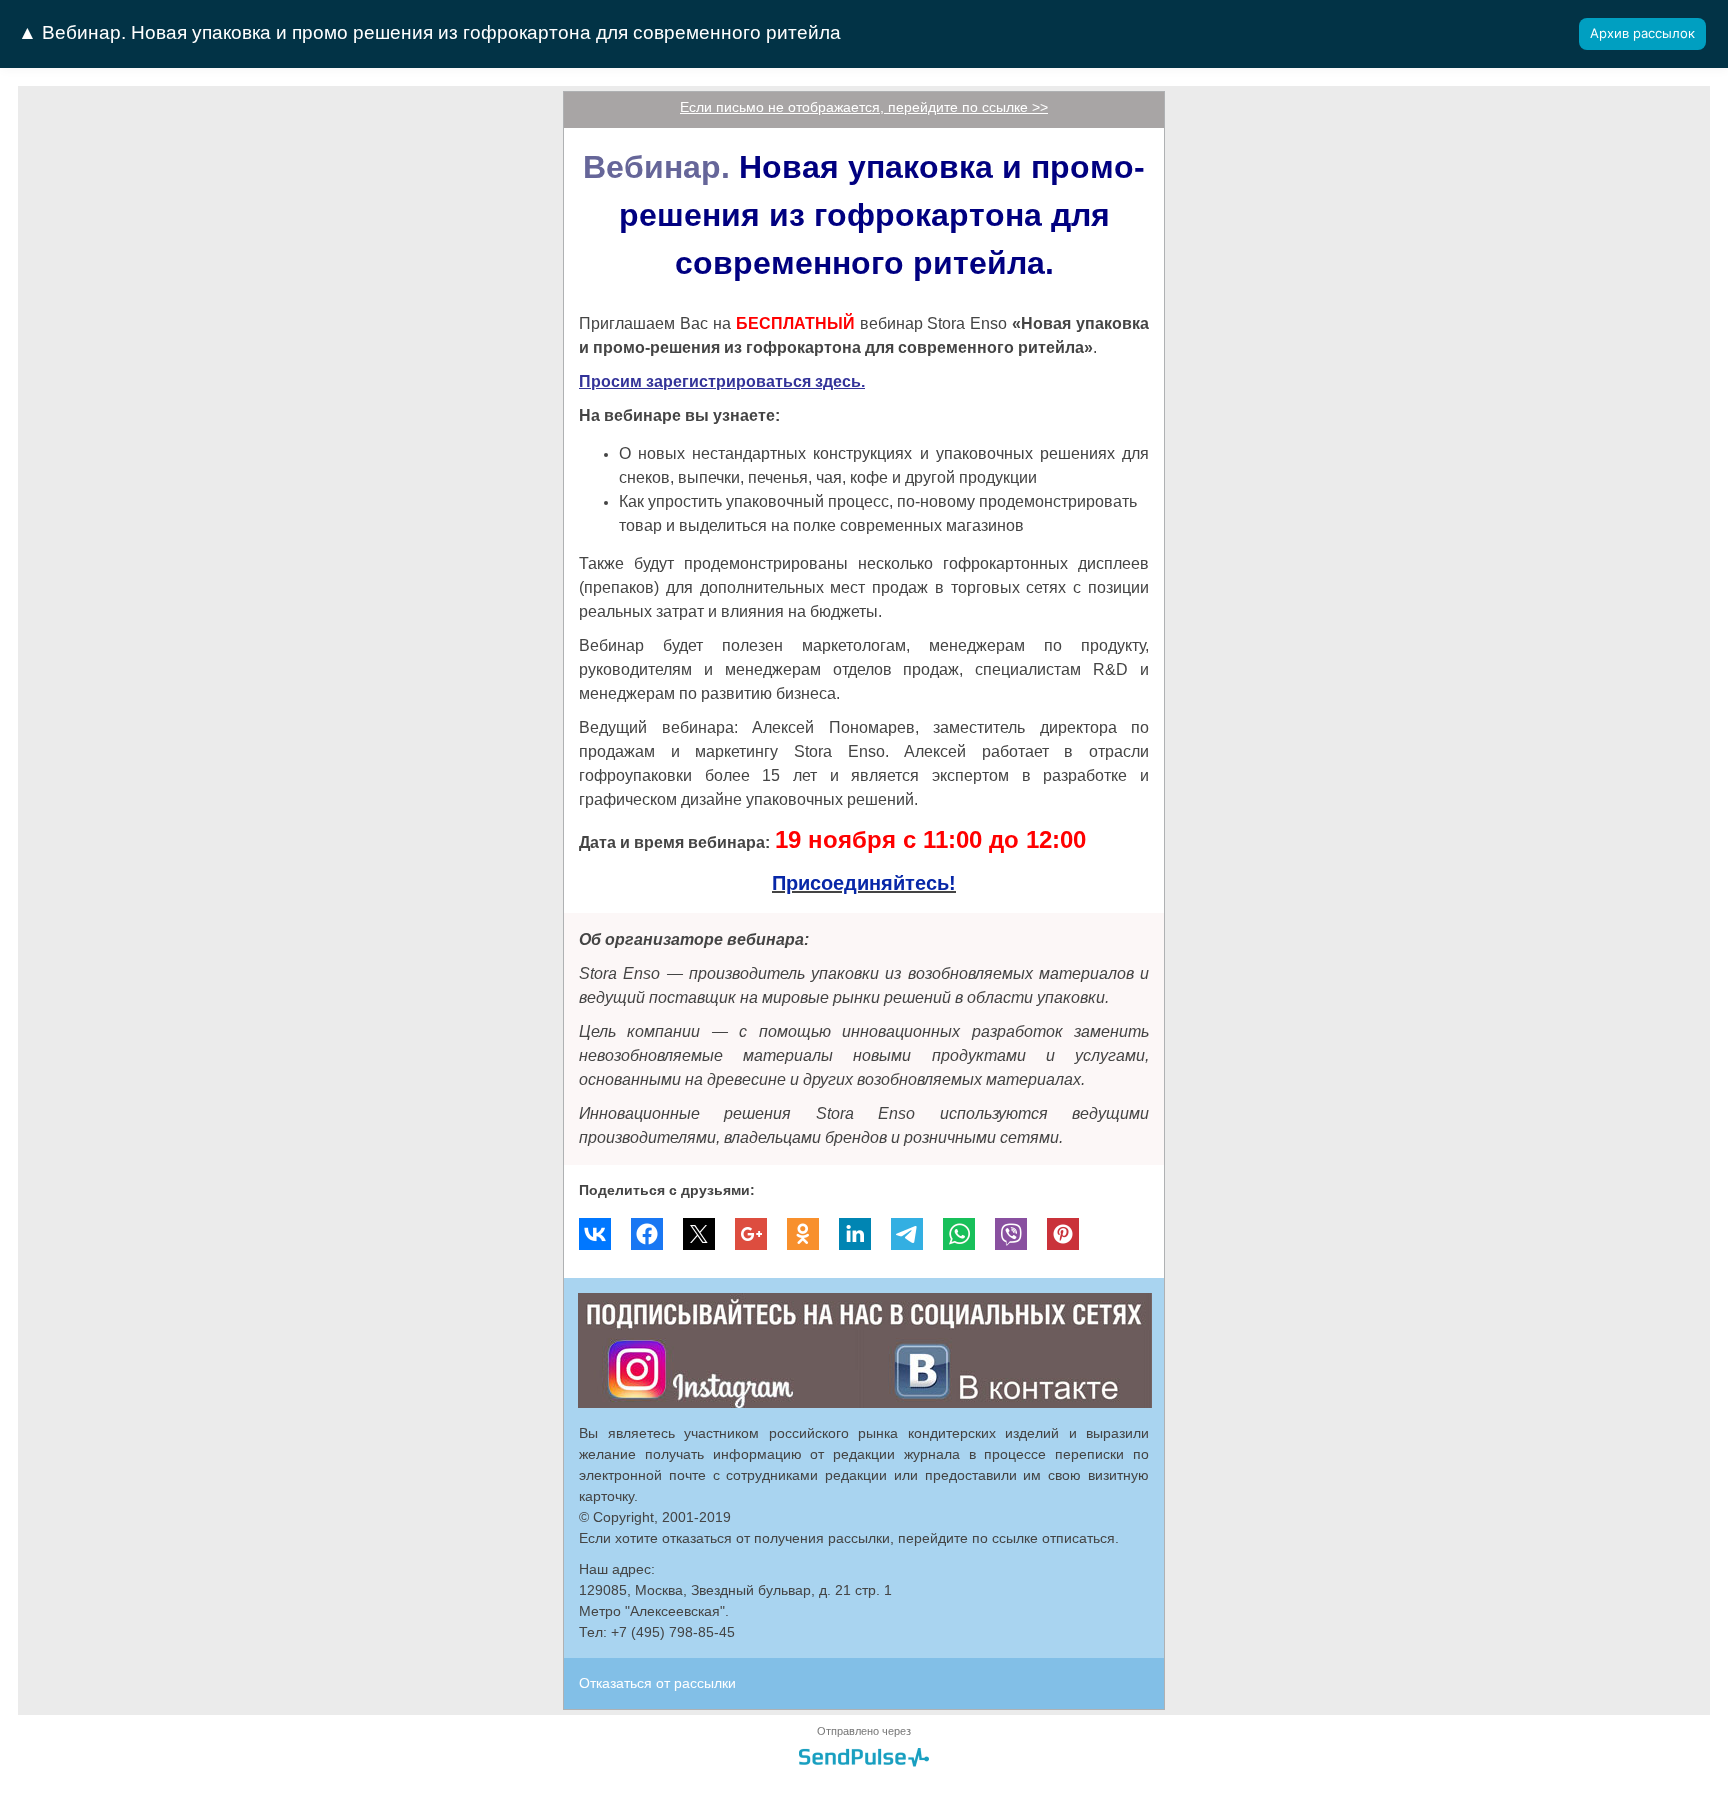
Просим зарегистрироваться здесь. (722, 381)
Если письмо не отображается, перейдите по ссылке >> (864, 107)
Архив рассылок (1642, 33)
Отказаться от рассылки (657, 1683)
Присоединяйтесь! (864, 883)
